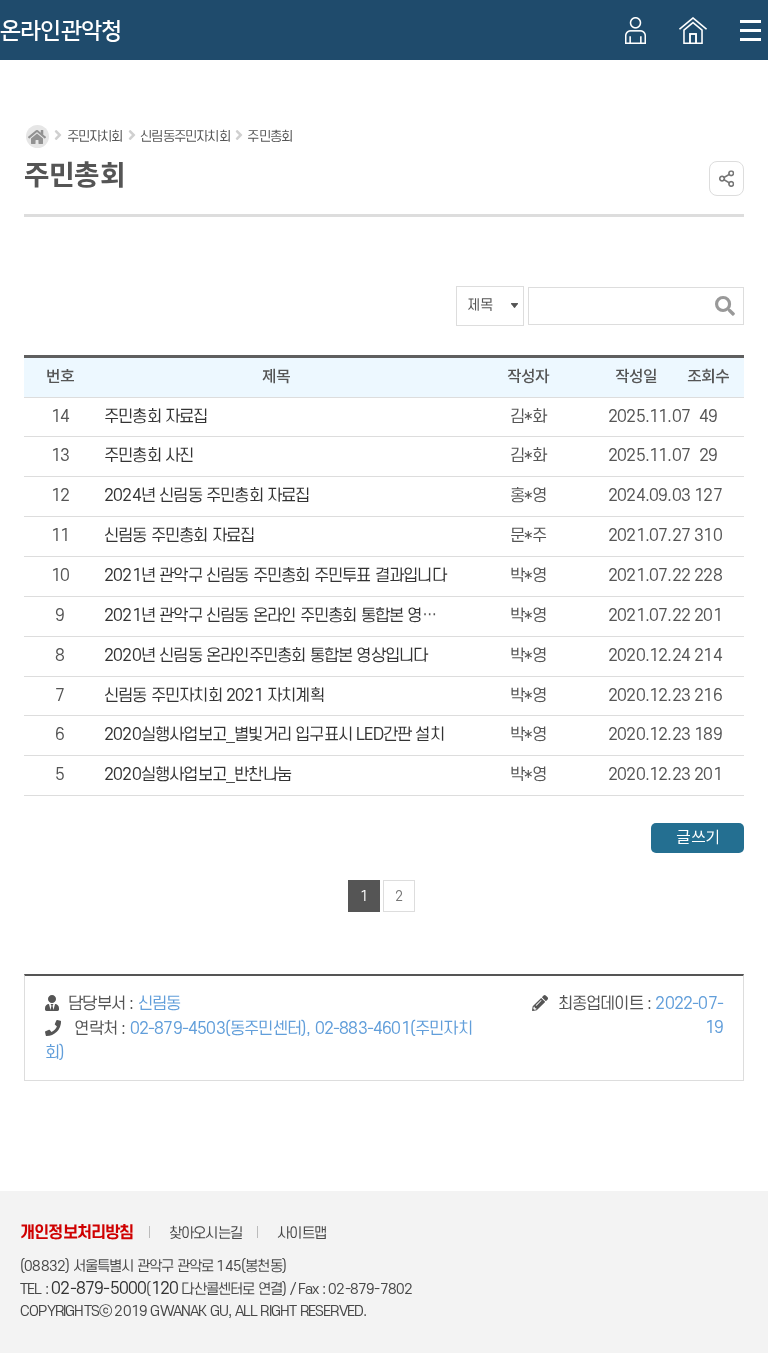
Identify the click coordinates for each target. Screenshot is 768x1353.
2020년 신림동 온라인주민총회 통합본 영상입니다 (265, 656)
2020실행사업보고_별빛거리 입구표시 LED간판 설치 (274, 735)
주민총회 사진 (148, 456)
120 (165, 1289)
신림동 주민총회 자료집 (179, 536)
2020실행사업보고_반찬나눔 (197, 775)
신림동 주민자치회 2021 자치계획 (214, 696)
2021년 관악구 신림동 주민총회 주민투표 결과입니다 (275, 576)
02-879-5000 (98, 1289)
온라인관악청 (60, 31)
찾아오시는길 (205, 1233)
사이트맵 (301, 1233)
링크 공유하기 (726, 178)
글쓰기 (697, 838)
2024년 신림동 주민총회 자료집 (207, 496)
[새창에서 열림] (693, 30)
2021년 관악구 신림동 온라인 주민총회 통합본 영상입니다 (291, 616)
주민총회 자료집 (156, 417)
